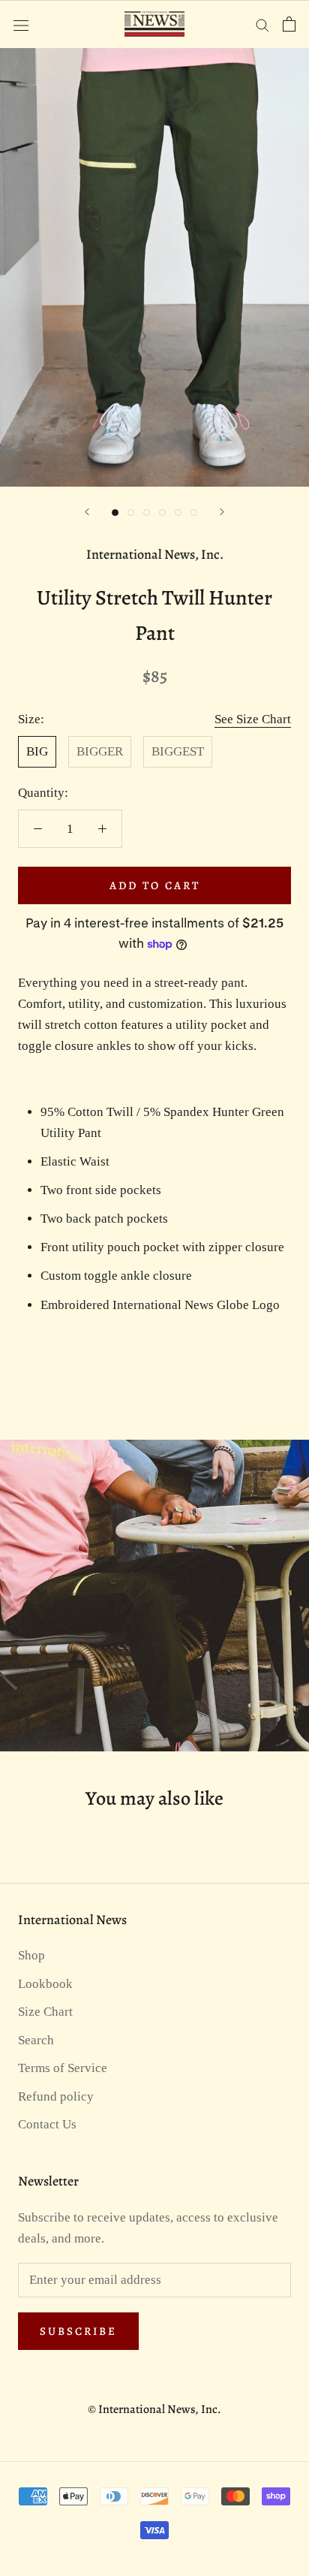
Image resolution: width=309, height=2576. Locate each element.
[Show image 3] (147, 513)
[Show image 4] (162, 513)
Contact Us (47, 2124)
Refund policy (56, 2096)
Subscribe (78, 2331)
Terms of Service (63, 2068)
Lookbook (45, 1984)
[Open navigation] (21, 24)
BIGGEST (178, 751)
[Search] (262, 24)
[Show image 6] (194, 513)
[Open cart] (289, 24)
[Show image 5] (178, 513)
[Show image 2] (131, 513)
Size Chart (45, 2012)
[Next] (222, 512)
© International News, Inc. (154, 2409)
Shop (31, 1955)
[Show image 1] (115, 513)
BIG (37, 751)
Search (36, 2040)
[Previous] (87, 512)
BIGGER (100, 751)
